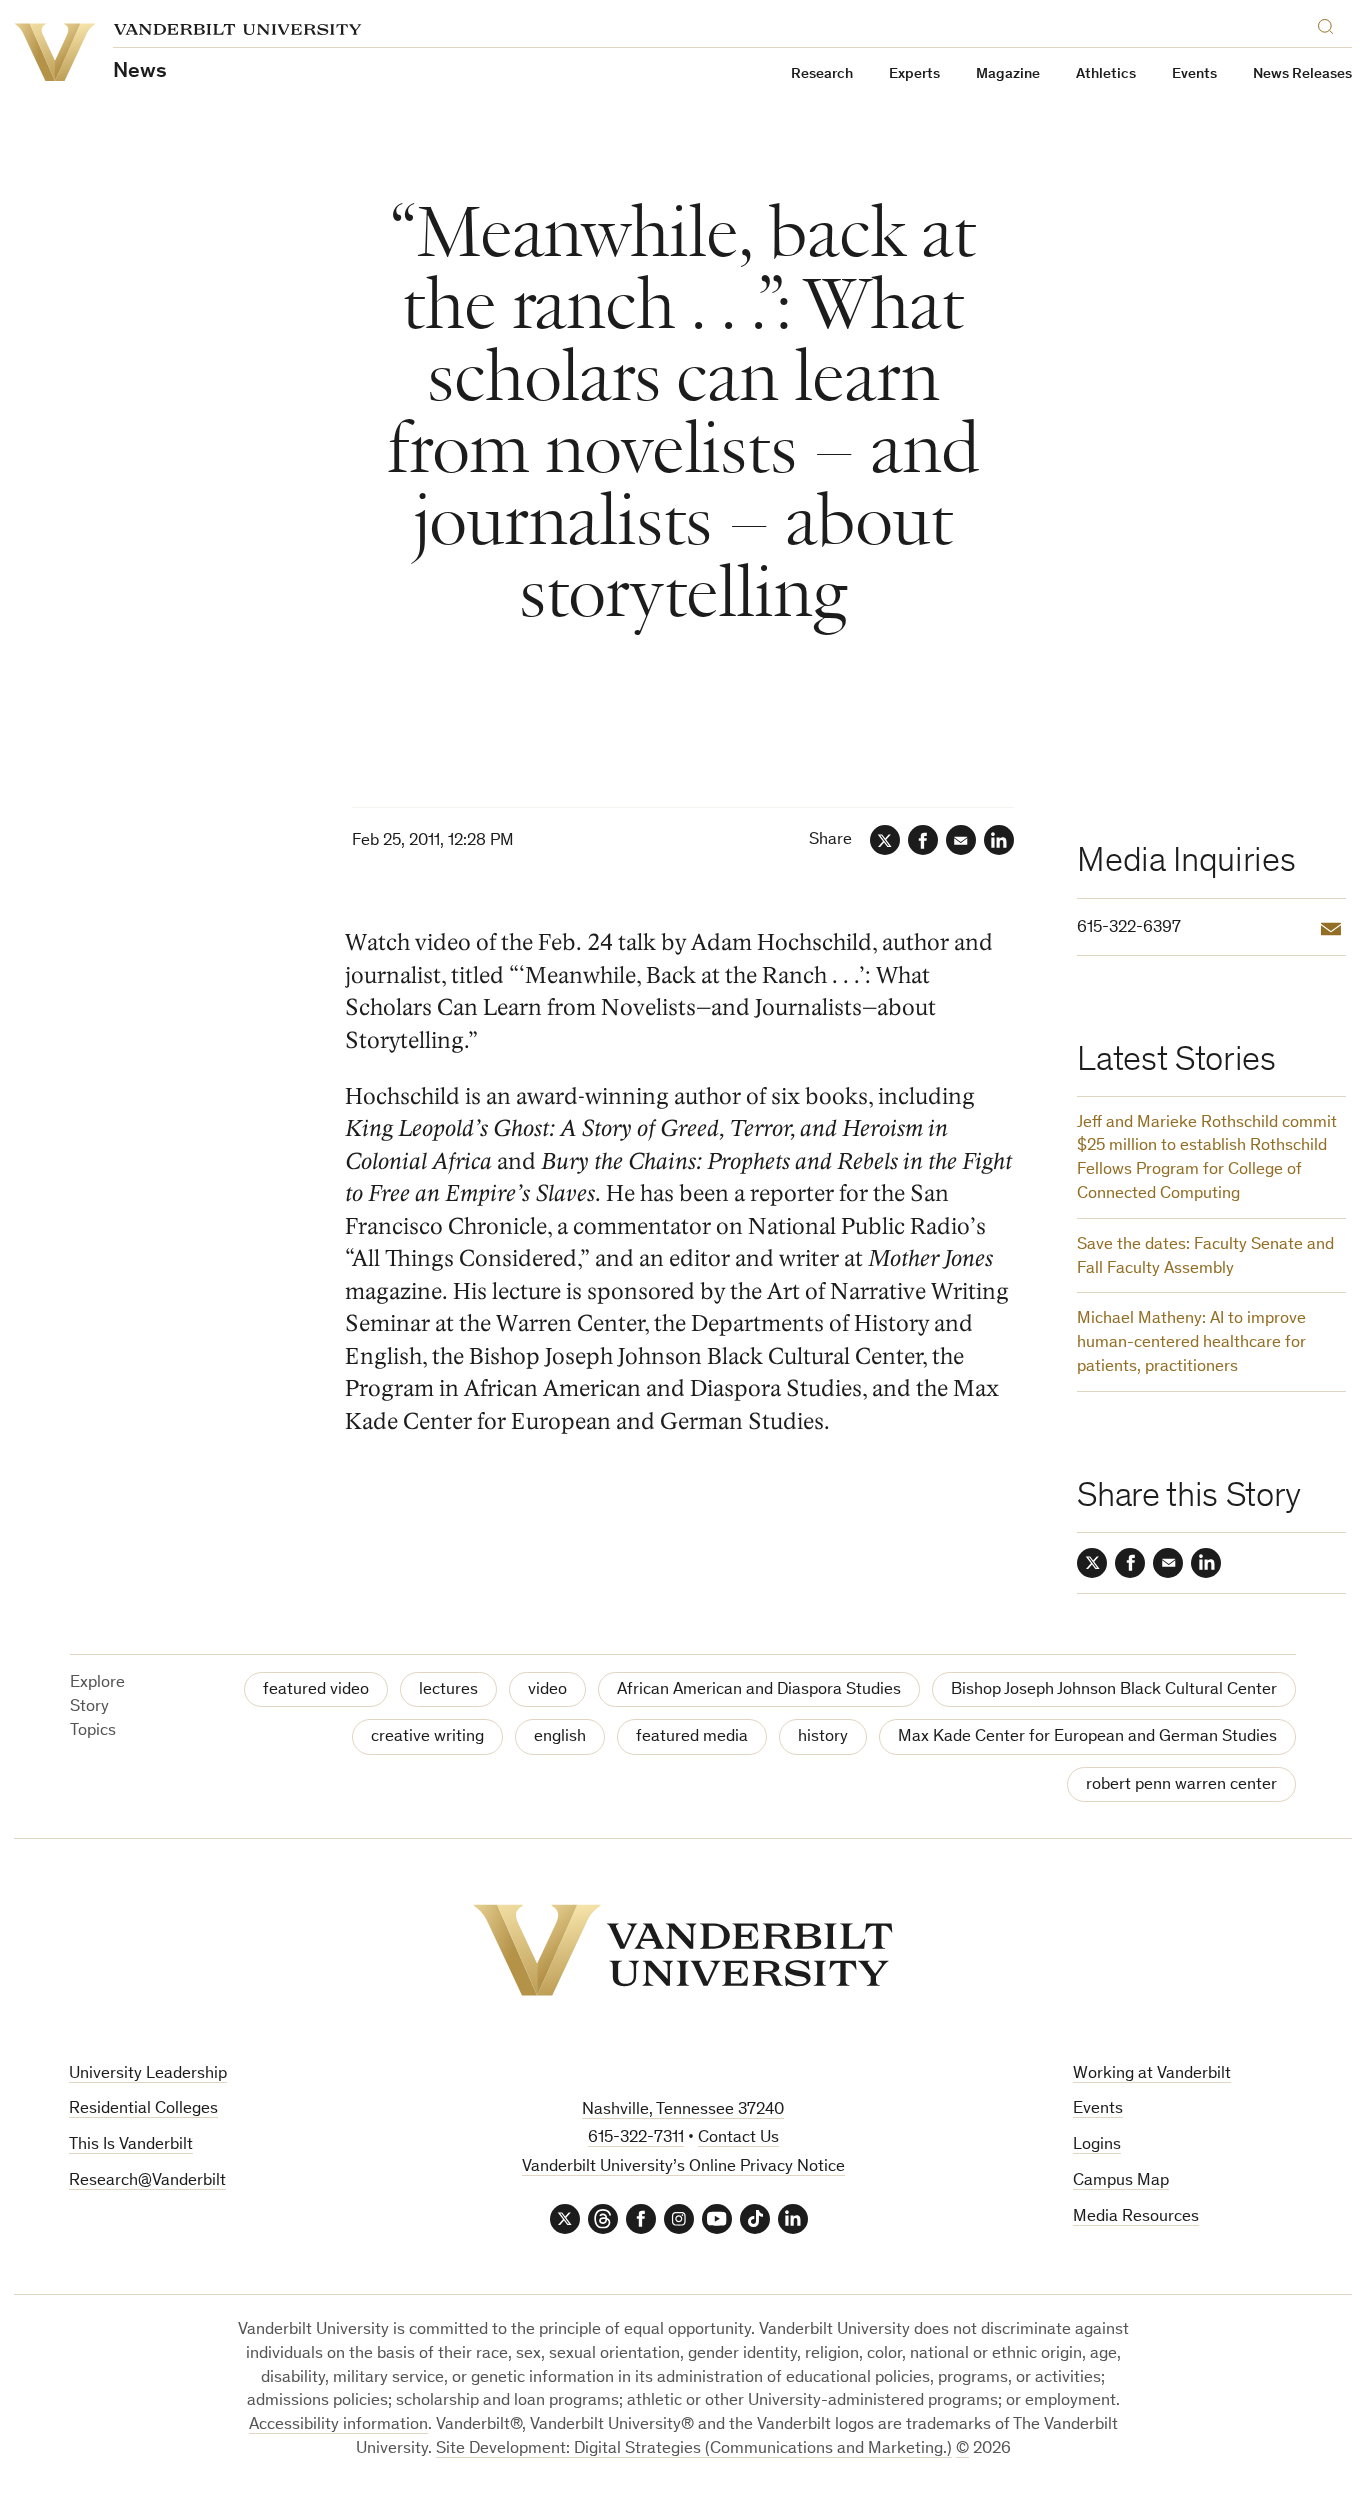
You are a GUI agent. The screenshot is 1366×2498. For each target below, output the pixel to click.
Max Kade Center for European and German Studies (1087, 1737)
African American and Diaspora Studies (759, 1690)
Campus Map (1121, 2181)
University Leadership (148, 2074)
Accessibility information (338, 2425)
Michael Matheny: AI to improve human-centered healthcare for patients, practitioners (1191, 1343)
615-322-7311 (636, 2138)
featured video (316, 1690)
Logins (1097, 2145)
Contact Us (738, 2138)
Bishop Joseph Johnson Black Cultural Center (1114, 1690)
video (547, 1690)
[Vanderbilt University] (683, 1950)
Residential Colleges (143, 2109)
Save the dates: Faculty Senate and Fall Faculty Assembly (1205, 1257)
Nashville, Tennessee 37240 (683, 2110)
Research (822, 74)
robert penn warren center (1181, 1785)
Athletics (1106, 74)
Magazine (1008, 74)
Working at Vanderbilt (1152, 2074)
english (560, 1737)
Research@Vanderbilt (147, 2181)
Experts (914, 74)
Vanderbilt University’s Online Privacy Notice (683, 2167)
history (823, 1737)
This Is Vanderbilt (131, 2145)
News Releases (1302, 74)
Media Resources (1136, 2217)
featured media (692, 1737)
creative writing (427, 1737)
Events (1194, 74)
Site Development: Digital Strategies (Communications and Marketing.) (694, 2449)
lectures (448, 1690)
